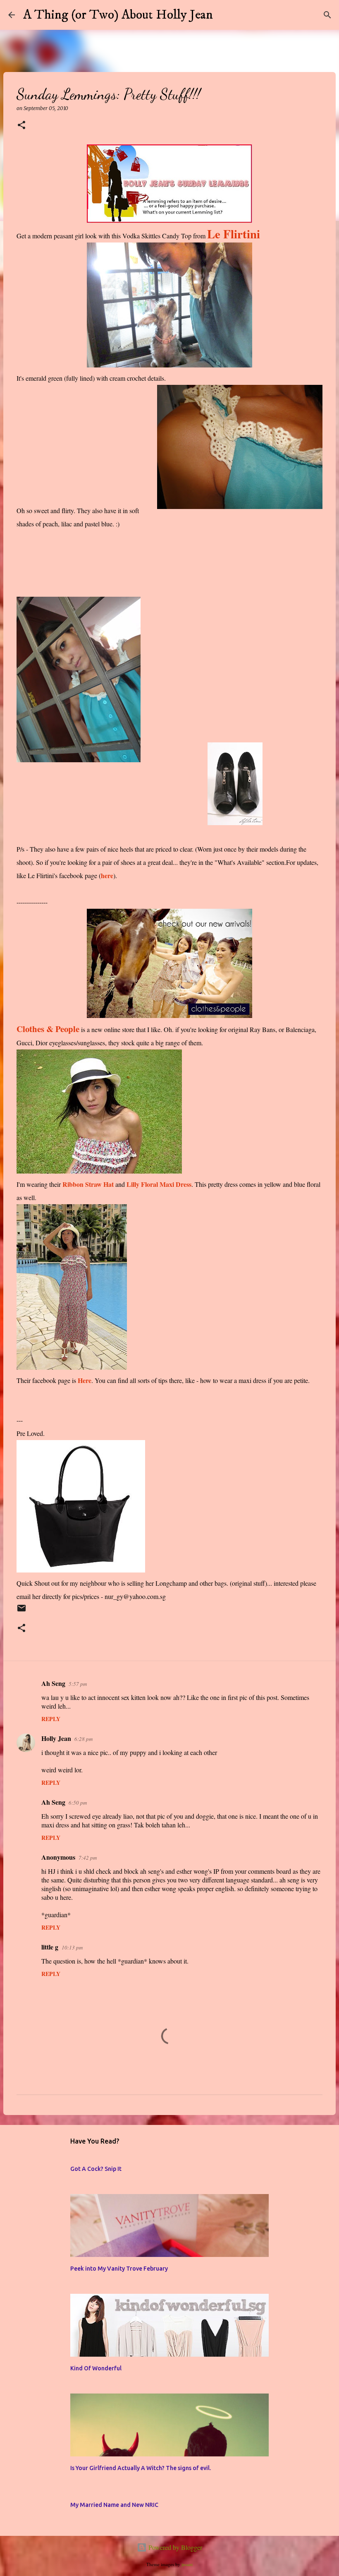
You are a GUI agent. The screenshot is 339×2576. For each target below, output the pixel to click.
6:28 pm (84, 1739)
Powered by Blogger (174, 2547)
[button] (21, 126)
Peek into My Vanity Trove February (119, 2269)
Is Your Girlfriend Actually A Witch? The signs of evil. (141, 2468)
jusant (187, 2564)
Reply (51, 1719)
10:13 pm (72, 1947)
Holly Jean (56, 1738)
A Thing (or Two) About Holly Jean (118, 15)
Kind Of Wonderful (96, 2368)
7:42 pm (88, 1858)
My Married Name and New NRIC (114, 2505)
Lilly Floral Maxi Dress (159, 1184)
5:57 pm (78, 1684)
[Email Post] (21, 1612)
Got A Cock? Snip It (96, 2169)
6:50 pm (78, 1803)
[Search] (224, 15)
